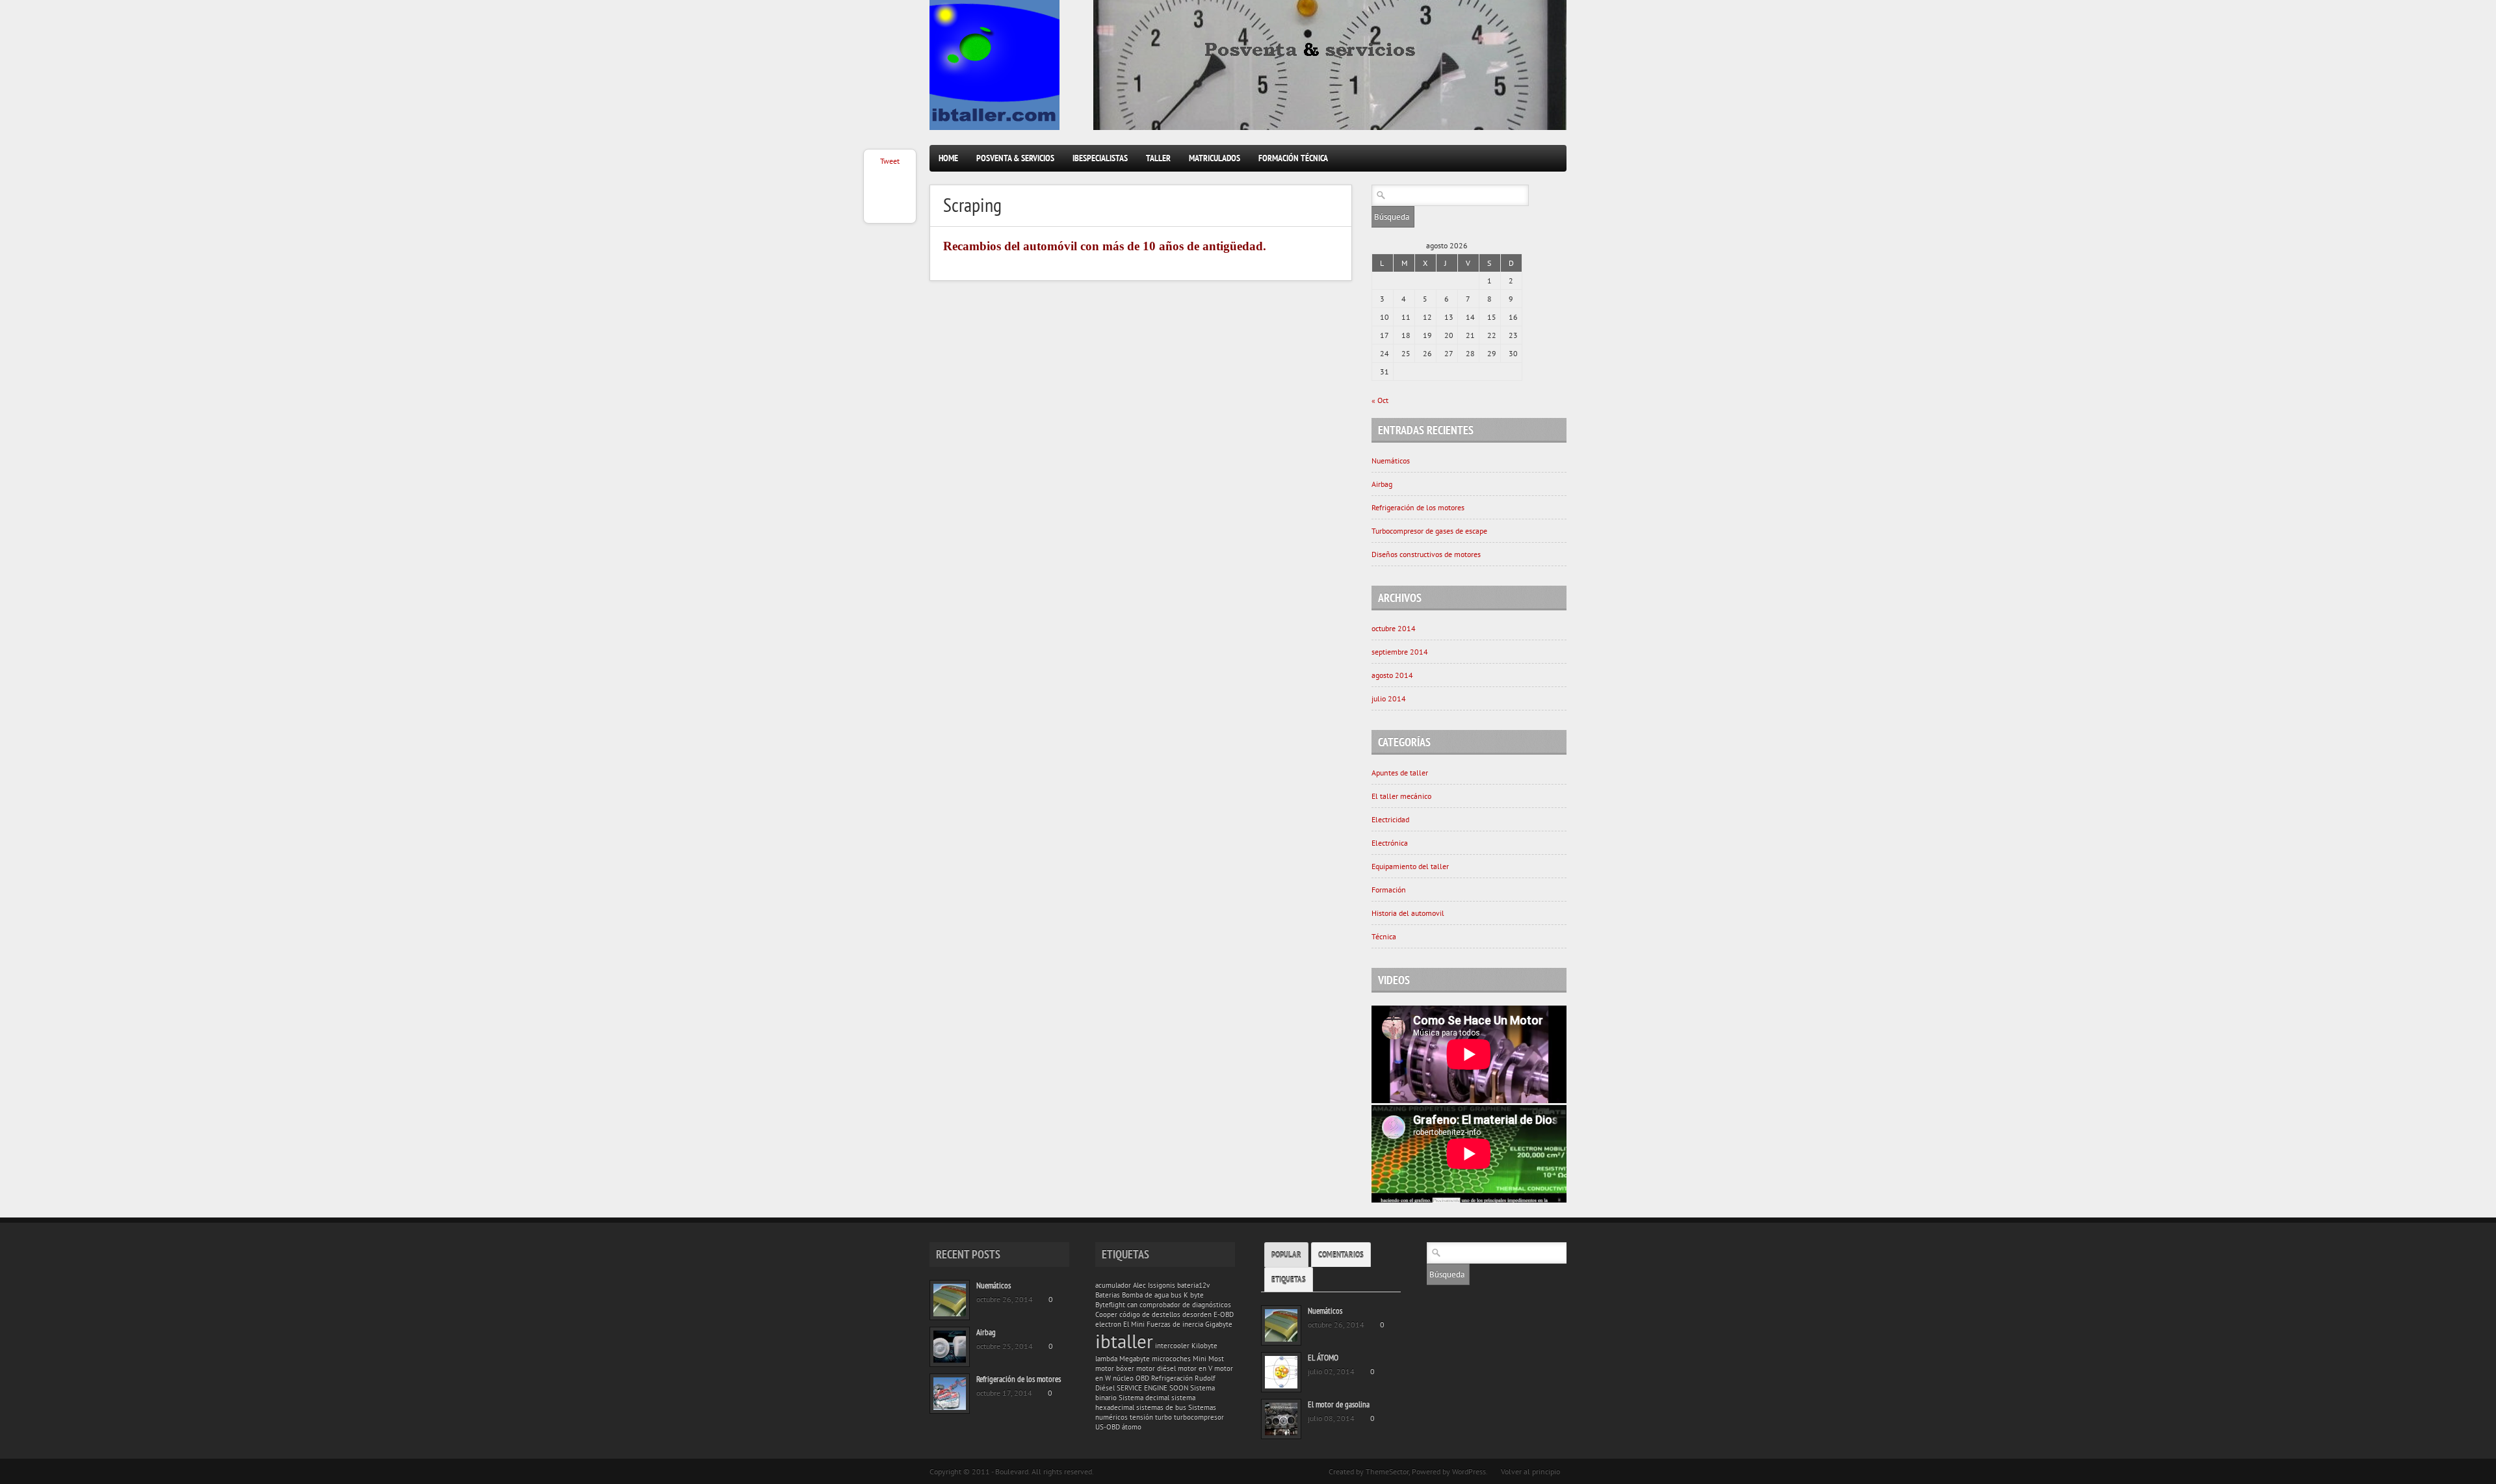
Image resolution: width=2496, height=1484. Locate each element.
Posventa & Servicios (1015, 158)
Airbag (1382, 484)
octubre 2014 (1394, 628)
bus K (1179, 1295)
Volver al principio (1530, 1471)
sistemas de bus (1161, 1407)
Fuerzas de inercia (1175, 1324)
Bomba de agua (1145, 1295)
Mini (1200, 1359)
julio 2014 (1389, 698)
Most (1216, 1359)
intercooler (1172, 1346)
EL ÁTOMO (1323, 1358)
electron (1108, 1324)
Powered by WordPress (1449, 1471)
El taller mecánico (1401, 796)
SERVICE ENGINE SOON (1152, 1388)
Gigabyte (1219, 1324)
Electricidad (1390, 819)
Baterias (1108, 1295)
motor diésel (1156, 1368)
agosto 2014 (1392, 675)
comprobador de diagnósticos (1185, 1305)
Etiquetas (1289, 1280)
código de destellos (1150, 1314)
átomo (1132, 1427)
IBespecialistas (1100, 158)
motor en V (1195, 1368)
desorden (1197, 1314)
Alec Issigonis (1154, 1285)
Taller (1158, 158)
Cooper (1106, 1314)
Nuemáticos (1391, 461)
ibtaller (1124, 1341)
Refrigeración (1172, 1378)
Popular (1286, 1255)
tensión (1141, 1417)
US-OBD (1108, 1427)
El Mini (1134, 1324)
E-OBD (1224, 1314)
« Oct (1380, 400)
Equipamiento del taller (1410, 866)
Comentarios (1341, 1255)
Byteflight (1110, 1305)
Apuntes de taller (1400, 773)
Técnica (1384, 936)
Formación (1389, 890)
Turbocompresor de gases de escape (1429, 531)
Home (948, 158)
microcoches (1171, 1359)
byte (1197, 1295)
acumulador (1113, 1285)
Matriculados (1215, 158)
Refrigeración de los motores (1418, 507)
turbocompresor (1199, 1417)
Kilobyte (1204, 1346)
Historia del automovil (1408, 913)
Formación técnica (1293, 158)
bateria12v (1193, 1285)
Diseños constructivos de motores (1426, 554)
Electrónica (1390, 843)
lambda (1106, 1359)
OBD (1142, 1378)
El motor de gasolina (1339, 1404)
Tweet (890, 161)
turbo (1163, 1417)
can (1132, 1305)
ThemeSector (1387, 1471)
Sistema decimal (1144, 1398)
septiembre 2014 (1400, 652)
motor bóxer (1115, 1368)
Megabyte (1135, 1359)
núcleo (1123, 1378)
